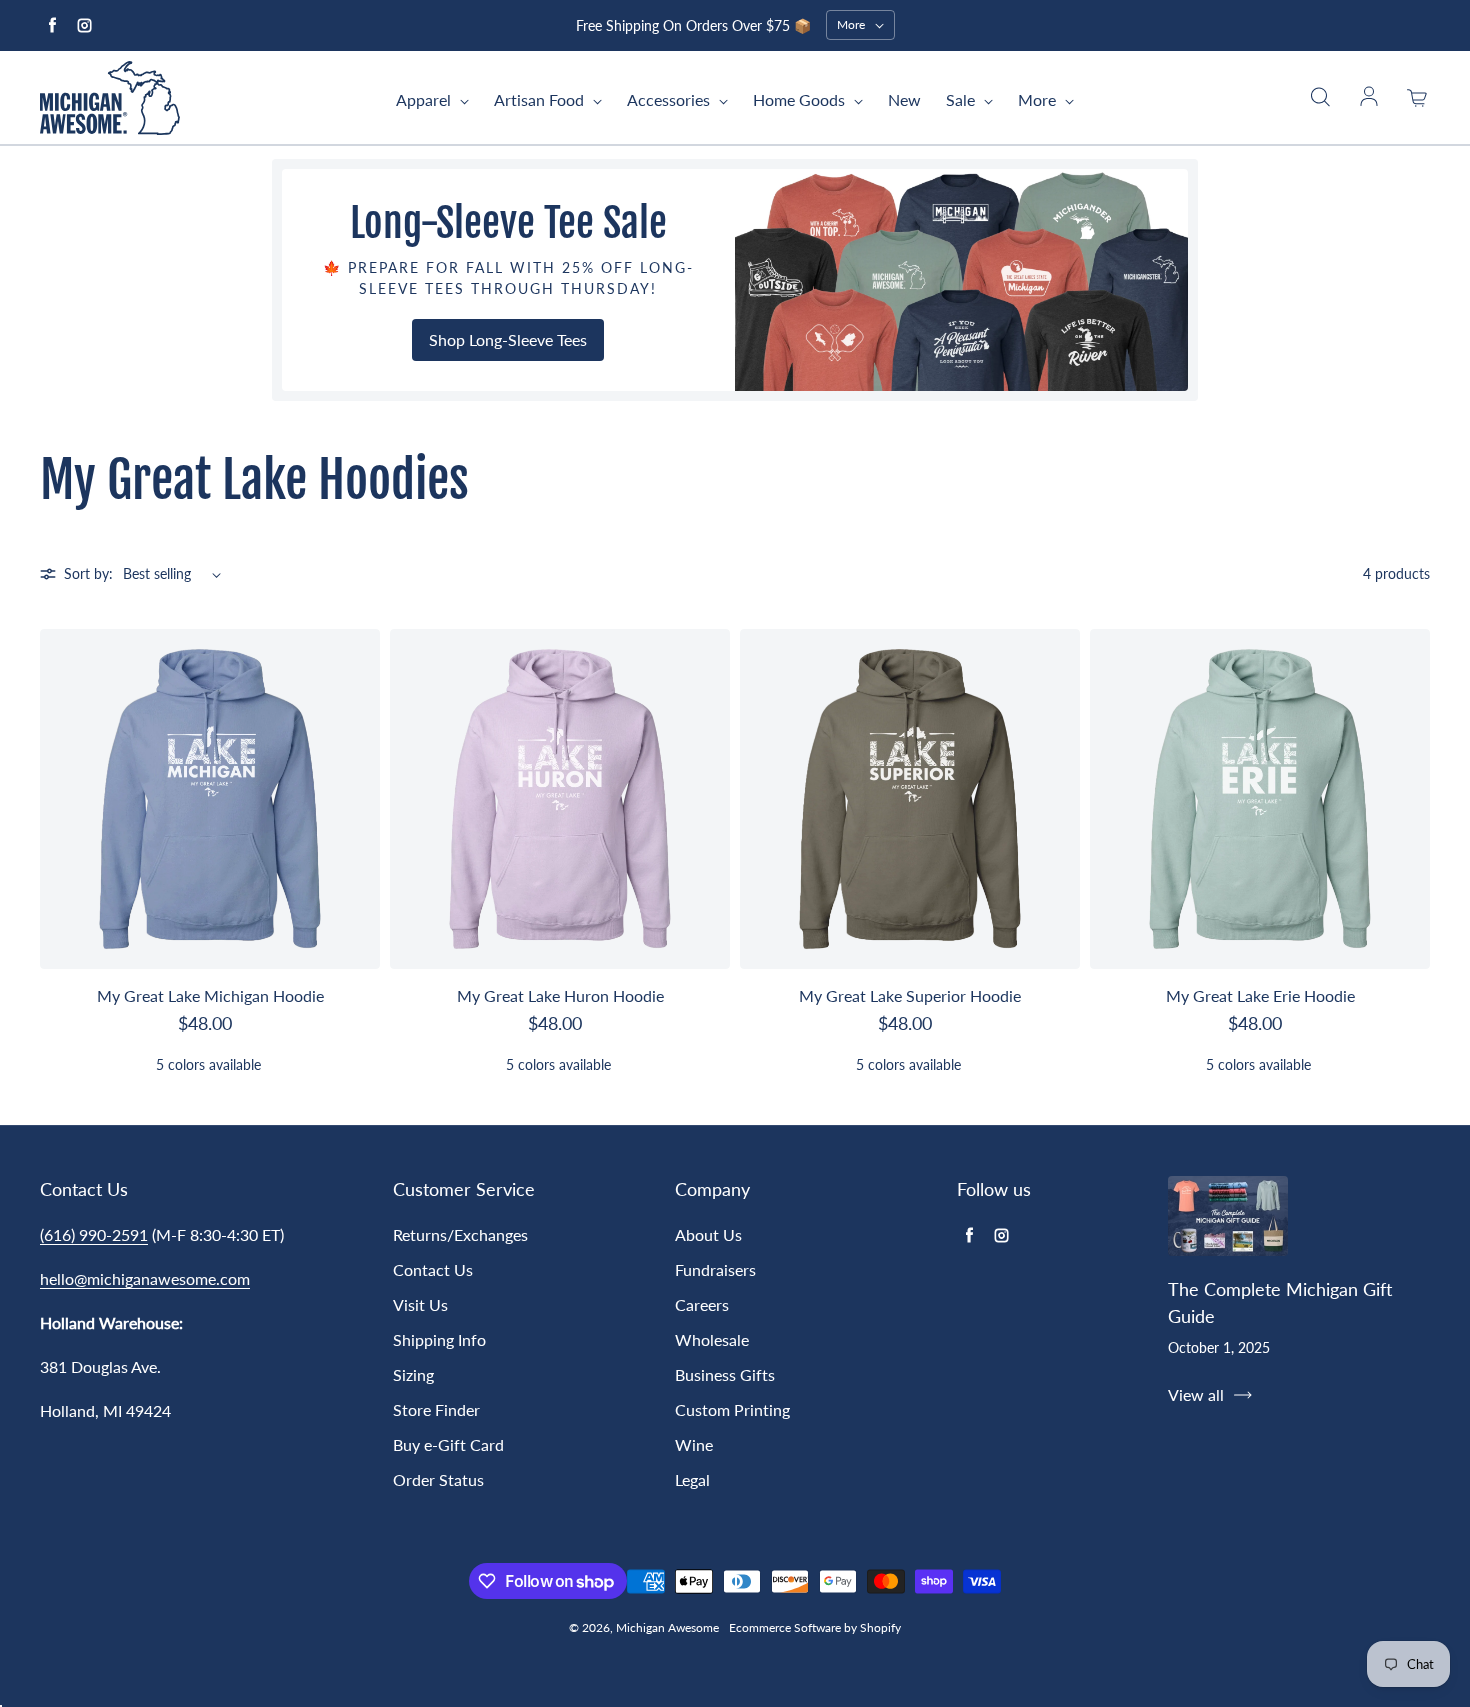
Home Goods (801, 99)
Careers (702, 1304)
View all (1196, 1394)
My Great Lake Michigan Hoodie (210, 995)
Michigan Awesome (667, 1627)
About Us (708, 1234)
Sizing (413, 1374)
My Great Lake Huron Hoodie (560, 995)
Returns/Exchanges (460, 1234)
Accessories (670, 99)
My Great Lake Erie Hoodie (1260, 995)
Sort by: (88, 573)
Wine (694, 1444)
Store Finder (436, 1409)
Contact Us (433, 1269)
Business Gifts (725, 1374)
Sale (962, 99)
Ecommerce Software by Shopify (815, 1627)
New (904, 99)
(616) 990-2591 (94, 1234)
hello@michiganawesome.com (145, 1278)
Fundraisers (715, 1269)
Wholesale (712, 1339)
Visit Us (420, 1304)
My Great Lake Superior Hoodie (910, 995)
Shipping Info (439, 1339)
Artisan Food (541, 99)
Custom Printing (732, 1409)
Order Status (438, 1479)
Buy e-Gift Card (448, 1444)
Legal (692, 1479)
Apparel (425, 99)
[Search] (1320, 98)
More (1039, 99)
